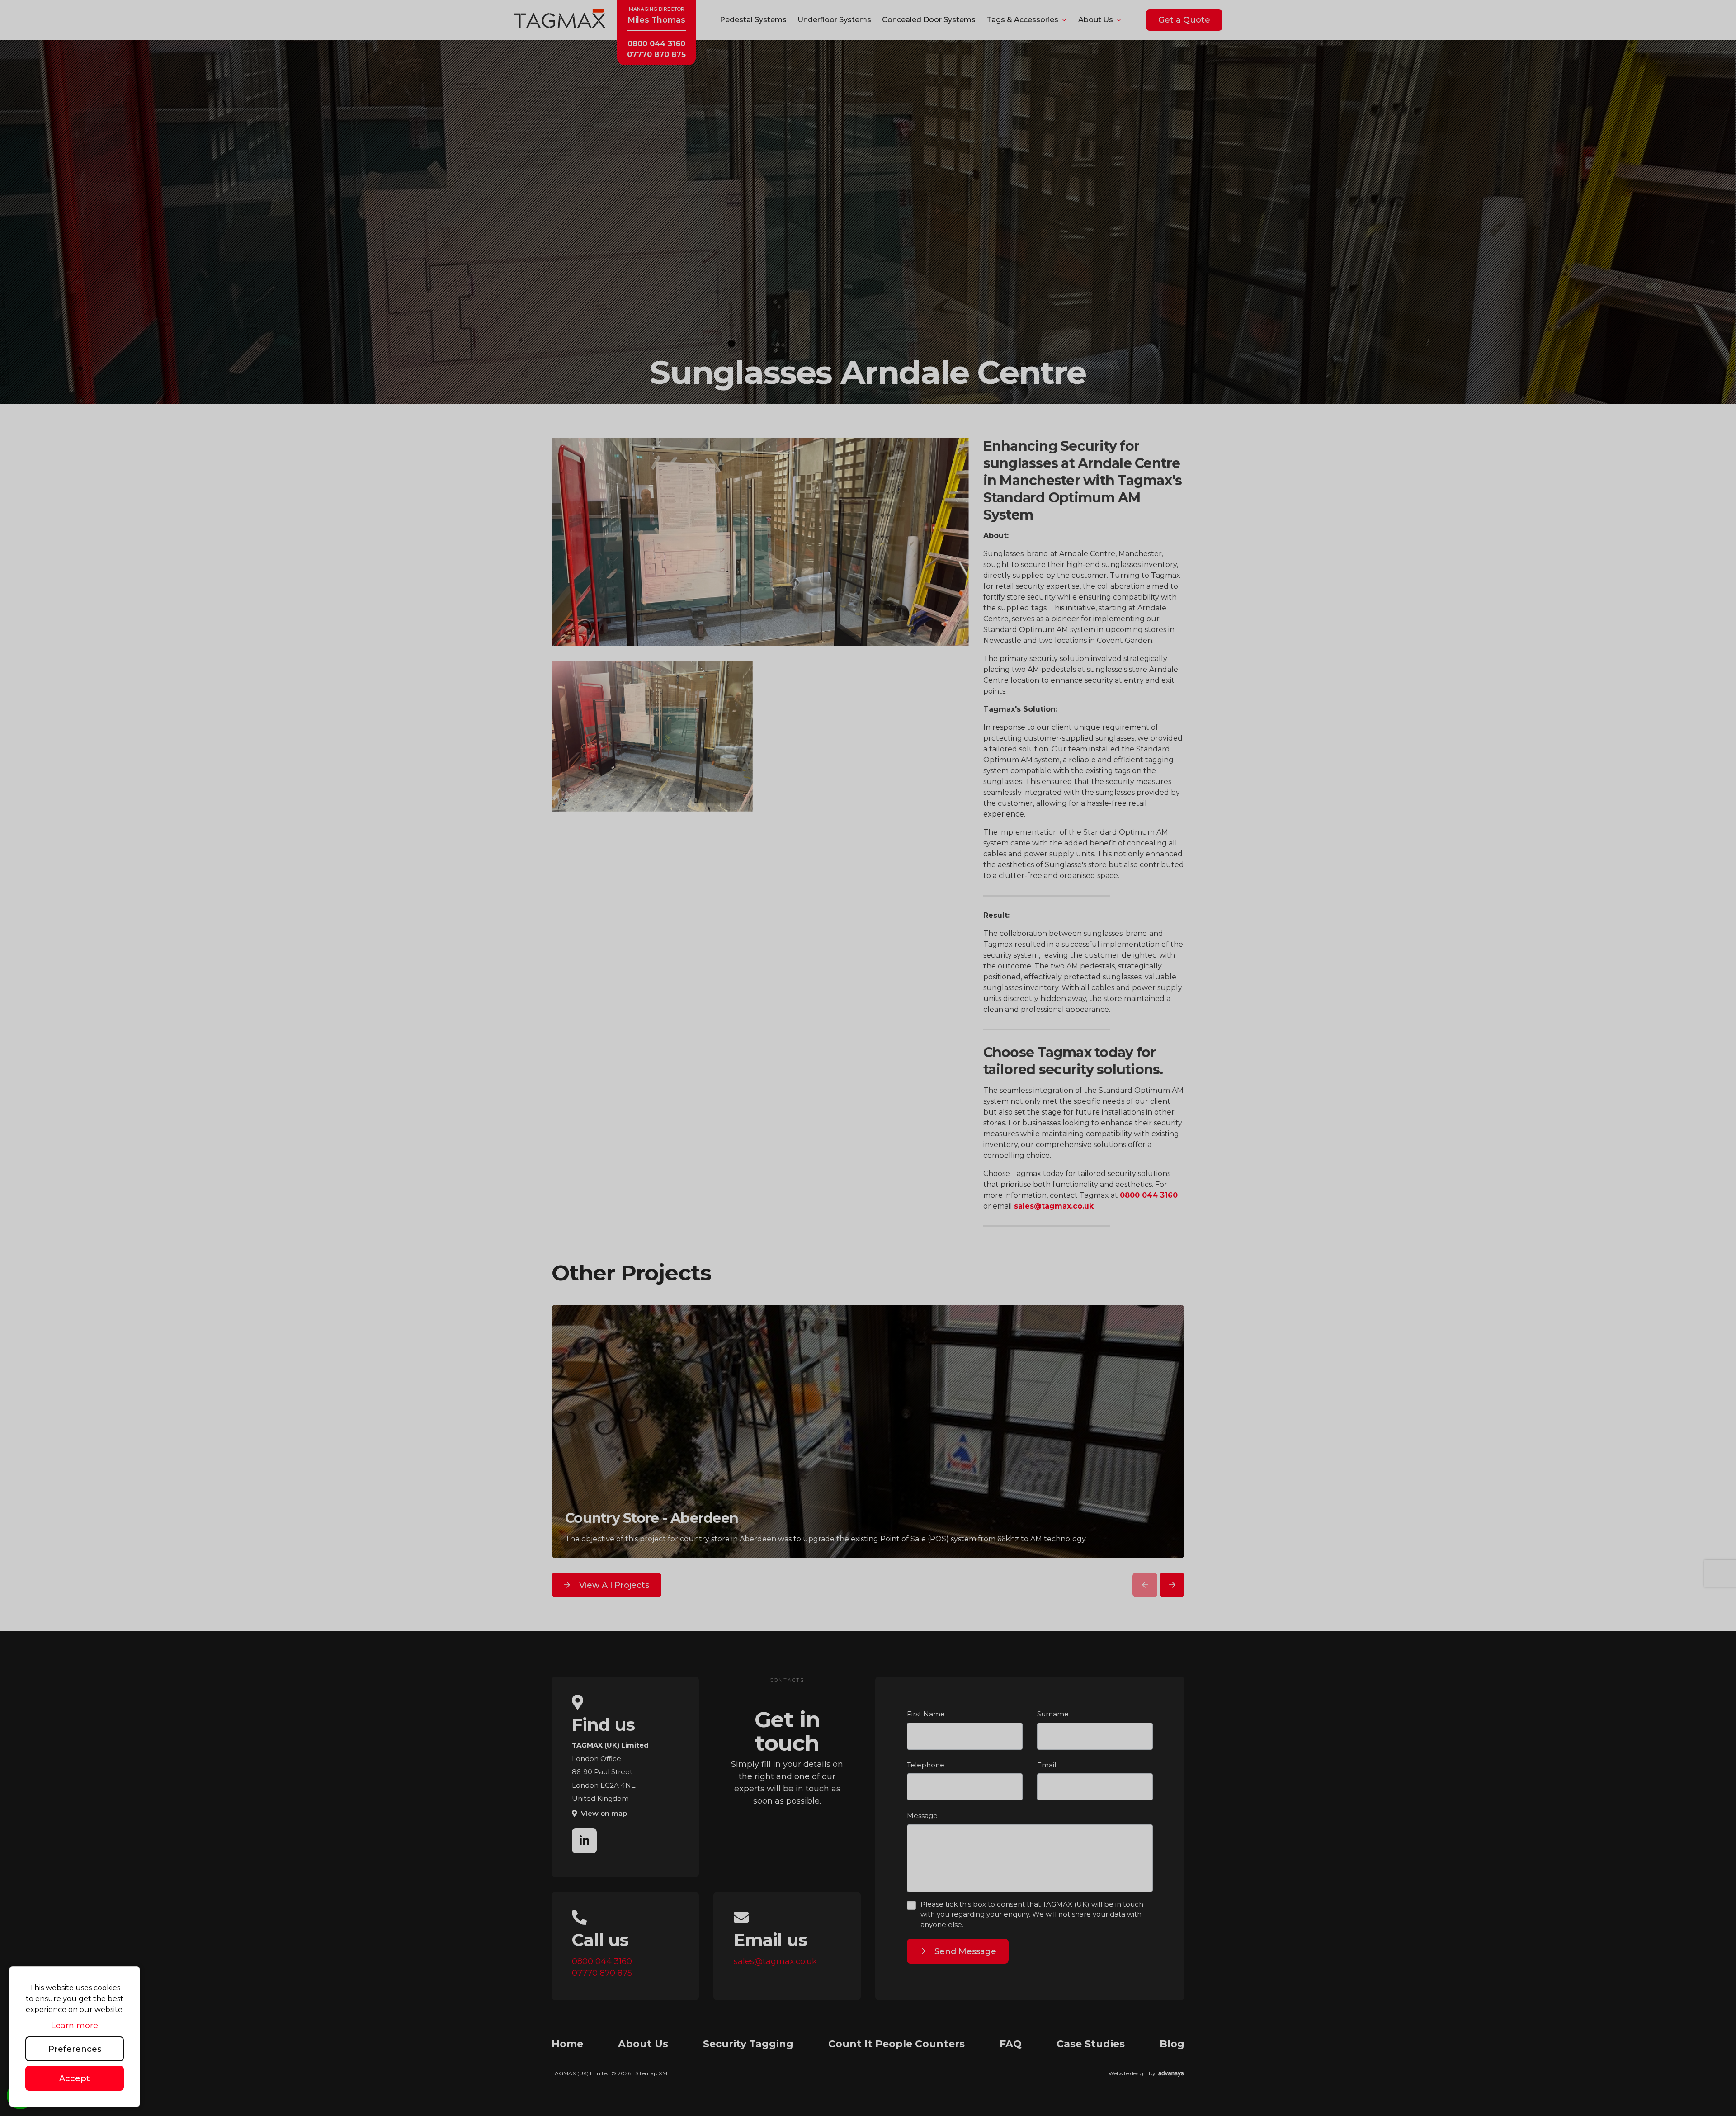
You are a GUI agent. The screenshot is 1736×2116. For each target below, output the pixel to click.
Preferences (75, 2049)
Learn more (75, 2026)
